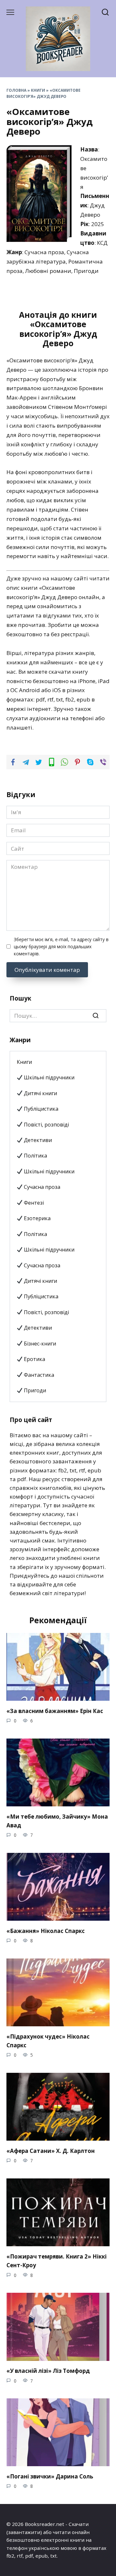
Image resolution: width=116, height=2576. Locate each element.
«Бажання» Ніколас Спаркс (46, 1931)
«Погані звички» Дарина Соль (50, 2476)
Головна (16, 90)
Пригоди (34, 1390)
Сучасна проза (41, 1187)
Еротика (34, 1359)
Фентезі (33, 1203)
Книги (38, 90)
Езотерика (37, 1218)
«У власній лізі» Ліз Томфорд (48, 2371)
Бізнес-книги (39, 1344)
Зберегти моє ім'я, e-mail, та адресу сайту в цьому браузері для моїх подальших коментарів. (61, 946)
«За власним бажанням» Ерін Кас (55, 1711)
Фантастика (38, 1375)
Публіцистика (40, 1109)
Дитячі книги (40, 1093)
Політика (35, 1156)
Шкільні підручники (48, 1077)
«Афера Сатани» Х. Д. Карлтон (51, 2150)
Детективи (37, 1140)
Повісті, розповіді (46, 1125)
